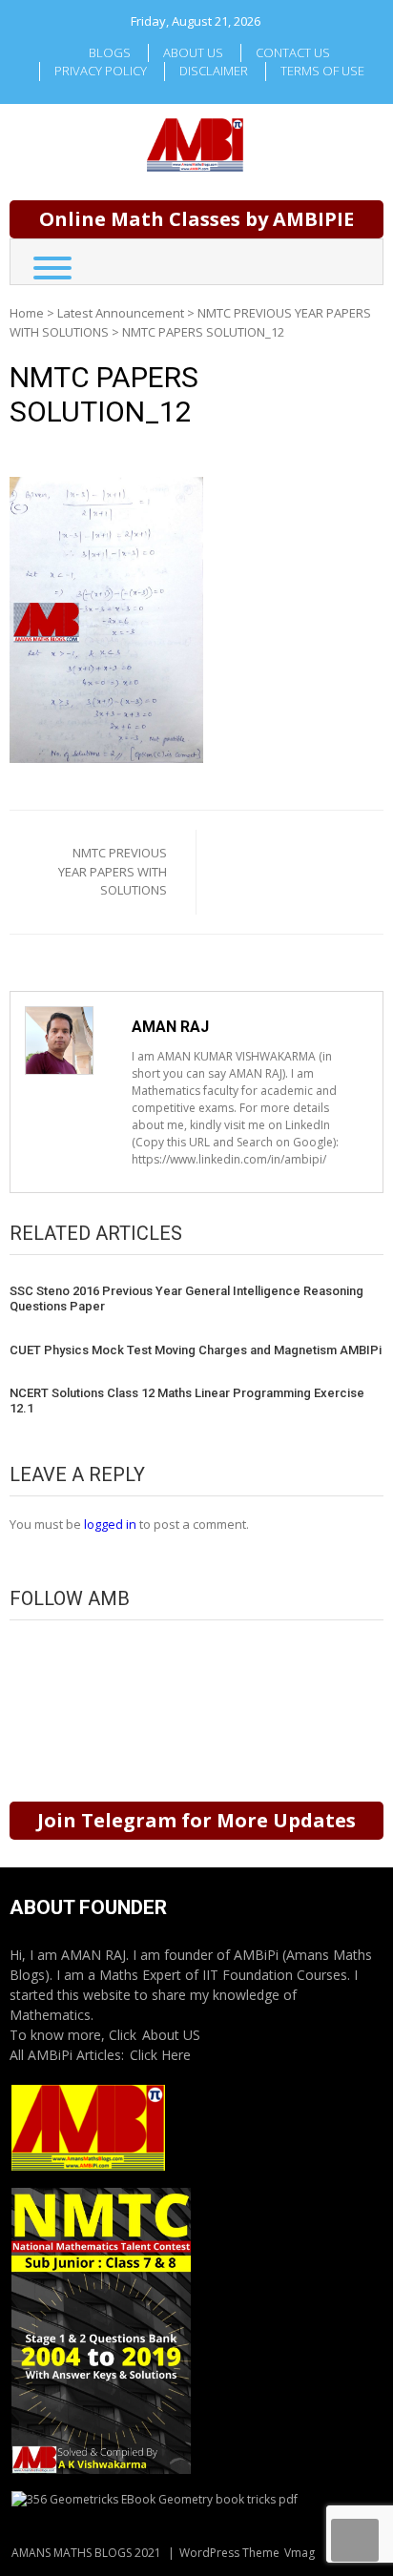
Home (27, 313)
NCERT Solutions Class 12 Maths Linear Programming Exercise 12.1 (187, 1401)
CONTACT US (293, 52)
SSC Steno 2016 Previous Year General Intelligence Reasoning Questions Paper (186, 1298)
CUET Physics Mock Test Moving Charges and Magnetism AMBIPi (196, 1350)
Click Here (160, 2055)
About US (171, 2035)
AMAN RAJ (170, 1027)
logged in (110, 1524)
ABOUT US (193, 52)
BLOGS (110, 52)
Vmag (300, 2553)
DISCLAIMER (214, 71)
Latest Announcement (121, 313)
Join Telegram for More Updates (196, 1820)
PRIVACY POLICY (101, 71)
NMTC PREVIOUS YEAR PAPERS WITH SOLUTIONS (113, 871)
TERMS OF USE (322, 71)
